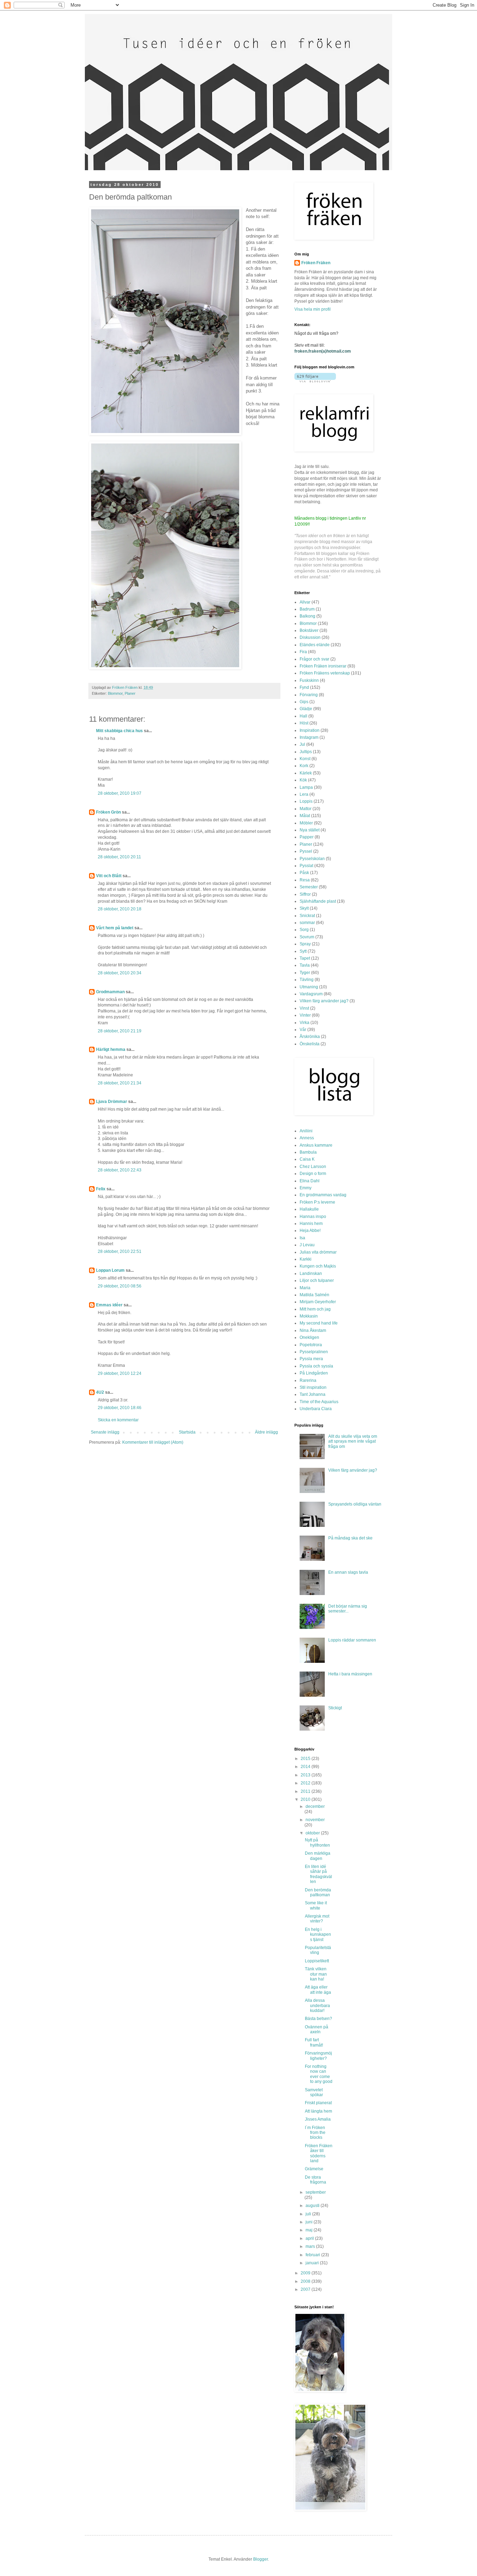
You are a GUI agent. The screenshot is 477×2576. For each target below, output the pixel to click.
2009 (306, 2273)
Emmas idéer (109, 1305)
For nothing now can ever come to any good (319, 2074)
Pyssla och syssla (316, 1366)
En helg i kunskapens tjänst (318, 1935)
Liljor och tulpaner (317, 1280)
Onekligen (309, 1337)
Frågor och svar (314, 659)
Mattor (306, 809)
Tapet (305, 958)
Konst (305, 759)
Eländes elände (315, 645)
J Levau (307, 1245)
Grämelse (314, 2169)
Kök (303, 780)
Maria (305, 1288)
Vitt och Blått (109, 876)
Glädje (306, 709)
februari (313, 2255)
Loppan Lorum (110, 1270)
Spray (305, 944)
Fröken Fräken (316, 263)
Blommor (115, 693)
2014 (306, 1767)
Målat (305, 816)
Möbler (306, 823)
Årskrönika (310, 1037)
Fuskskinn (309, 680)
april (310, 2238)
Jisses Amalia (318, 2119)
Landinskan (311, 1273)
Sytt (303, 951)
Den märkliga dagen (318, 1856)
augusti (313, 2206)
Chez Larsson (313, 1167)
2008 (306, 2281)
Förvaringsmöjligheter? (318, 2056)
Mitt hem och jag (315, 1309)
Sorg (304, 930)
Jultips (306, 752)
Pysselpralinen (314, 1352)
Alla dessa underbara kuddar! (317, 2005)
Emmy (306, 1188)
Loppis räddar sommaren (352, 1640)
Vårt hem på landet (115, 928)
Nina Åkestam (313, 1330)
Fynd (304, 687)
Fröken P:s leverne (317, 1202)
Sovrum (307, 937)
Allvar (305, 602)
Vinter (305, 1015)
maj (310, 2230)
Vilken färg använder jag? (324, 1001)
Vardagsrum (311, 994)
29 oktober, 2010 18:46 (120, 1408)
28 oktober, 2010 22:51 (120, 1251)
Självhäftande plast (318, 901)
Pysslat (306, 866)
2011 (306, 1791)
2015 (306, 1759)
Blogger (260, 2559)
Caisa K (307, 1159)
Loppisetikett (317, 1961)
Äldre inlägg (266, 1432)
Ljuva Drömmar (112, 1102)
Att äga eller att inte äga (318, 1990)
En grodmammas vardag (323, 1195)
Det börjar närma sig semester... (348, 1609)
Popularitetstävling (318, 1950)
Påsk (304, 873)
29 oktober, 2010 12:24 (120, 1373)
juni (310, 2222)
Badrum (307, 609)
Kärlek (306, 773)
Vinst (304, 1008)
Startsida (187, 1432)
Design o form (313, 1174)
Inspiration (310, 730)
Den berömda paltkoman (318, 1892)
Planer (130, 693)
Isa (302, 1238)
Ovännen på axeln (317, 2029)
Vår (303, 1030)
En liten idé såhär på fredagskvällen (318, 1874)
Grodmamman (110, 992)
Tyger (305, 973)
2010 (306, 1799)
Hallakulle (309, 1209)
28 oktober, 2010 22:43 (120, 1170)
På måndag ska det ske (350, 1538)
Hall (303, 716)
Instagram (309, 737)
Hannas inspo (313, 1217)
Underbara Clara (316, 1409)
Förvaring (309, 695)
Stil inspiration (313, 1387)
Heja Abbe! (310, 1231)
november (315, 1820)
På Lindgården (314, 1373)
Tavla (305, 965)
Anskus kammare (316, 1145)
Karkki (306, 1259)
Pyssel (306, 851)
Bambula (308, 1152)
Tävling (307, 980)
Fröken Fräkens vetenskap (325, 673)
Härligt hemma (111, 1049)
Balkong (307, 616)
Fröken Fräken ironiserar (323, 666)
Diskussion (310, 637)
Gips (304, 702)
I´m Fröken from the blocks (315, 2133)
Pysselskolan (312, 859)
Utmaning (309, 987)
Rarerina (308, 1380)
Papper (307, 837)
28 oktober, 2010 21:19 (120, 1031)
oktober (313, 1833)
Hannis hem (311, 1224)
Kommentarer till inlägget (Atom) (153, 1442)
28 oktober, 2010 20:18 (120, 909)
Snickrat (307, 916)
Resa (305, 880)
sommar (307, 923)
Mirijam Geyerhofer (318, 1302)
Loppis (306, 801)
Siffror (305, 894)
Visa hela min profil (313, 309)
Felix (101, 1189)
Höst (304, 723)
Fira (303, 652)
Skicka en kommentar (118, 1420)
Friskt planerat (318, 2103)
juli (309, 2214)
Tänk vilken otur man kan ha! (316, 1974)
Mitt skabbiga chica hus (119, 731)
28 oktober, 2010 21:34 (120, 1083)
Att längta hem (318, 2111)
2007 (306, 2289)
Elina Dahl (310, 1181)
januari (313, 2263)
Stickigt (335, 1708)
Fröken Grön (108, 812)
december (315, 1806)
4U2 (100, 1392)
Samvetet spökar (314, 2092)
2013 (306, 1775)
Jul (302, 744)
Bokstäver (309, 630)
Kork (304, 766)
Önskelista (310, 1044)
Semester (309, 887)
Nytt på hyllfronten (317, 1842)
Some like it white (316, 1905)
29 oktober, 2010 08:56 (120, 1286)
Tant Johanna (313, 1394)
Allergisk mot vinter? (317, 1919)
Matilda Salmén (314, 1295)
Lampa (306, 787)
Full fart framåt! (314, 2042)
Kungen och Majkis (318, 1266)
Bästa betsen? (318, 2019)
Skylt (304, 908)
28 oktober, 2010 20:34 (120, 973)
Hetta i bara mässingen (350, 1674)
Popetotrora (311, 1345)
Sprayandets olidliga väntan (355, 1504)
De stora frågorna (315, 2180)
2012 (306, 1783)
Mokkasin (309, 1316)
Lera (304, 794)
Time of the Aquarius (319, 1402)
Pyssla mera (311, 1359)
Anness (307, 1138)
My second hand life (319, 1323)
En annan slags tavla (348, 1572)
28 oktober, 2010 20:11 (119, 857)
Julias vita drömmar (318, 1252)
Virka (304, 1023)
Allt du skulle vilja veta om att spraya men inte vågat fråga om (353, 1441)
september (316, 2192)
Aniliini (306, 1131)
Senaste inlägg (105, 1432)
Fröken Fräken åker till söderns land (319, 2153)
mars (311, 2246)
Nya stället (310, 830)
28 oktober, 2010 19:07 (120, 793)
